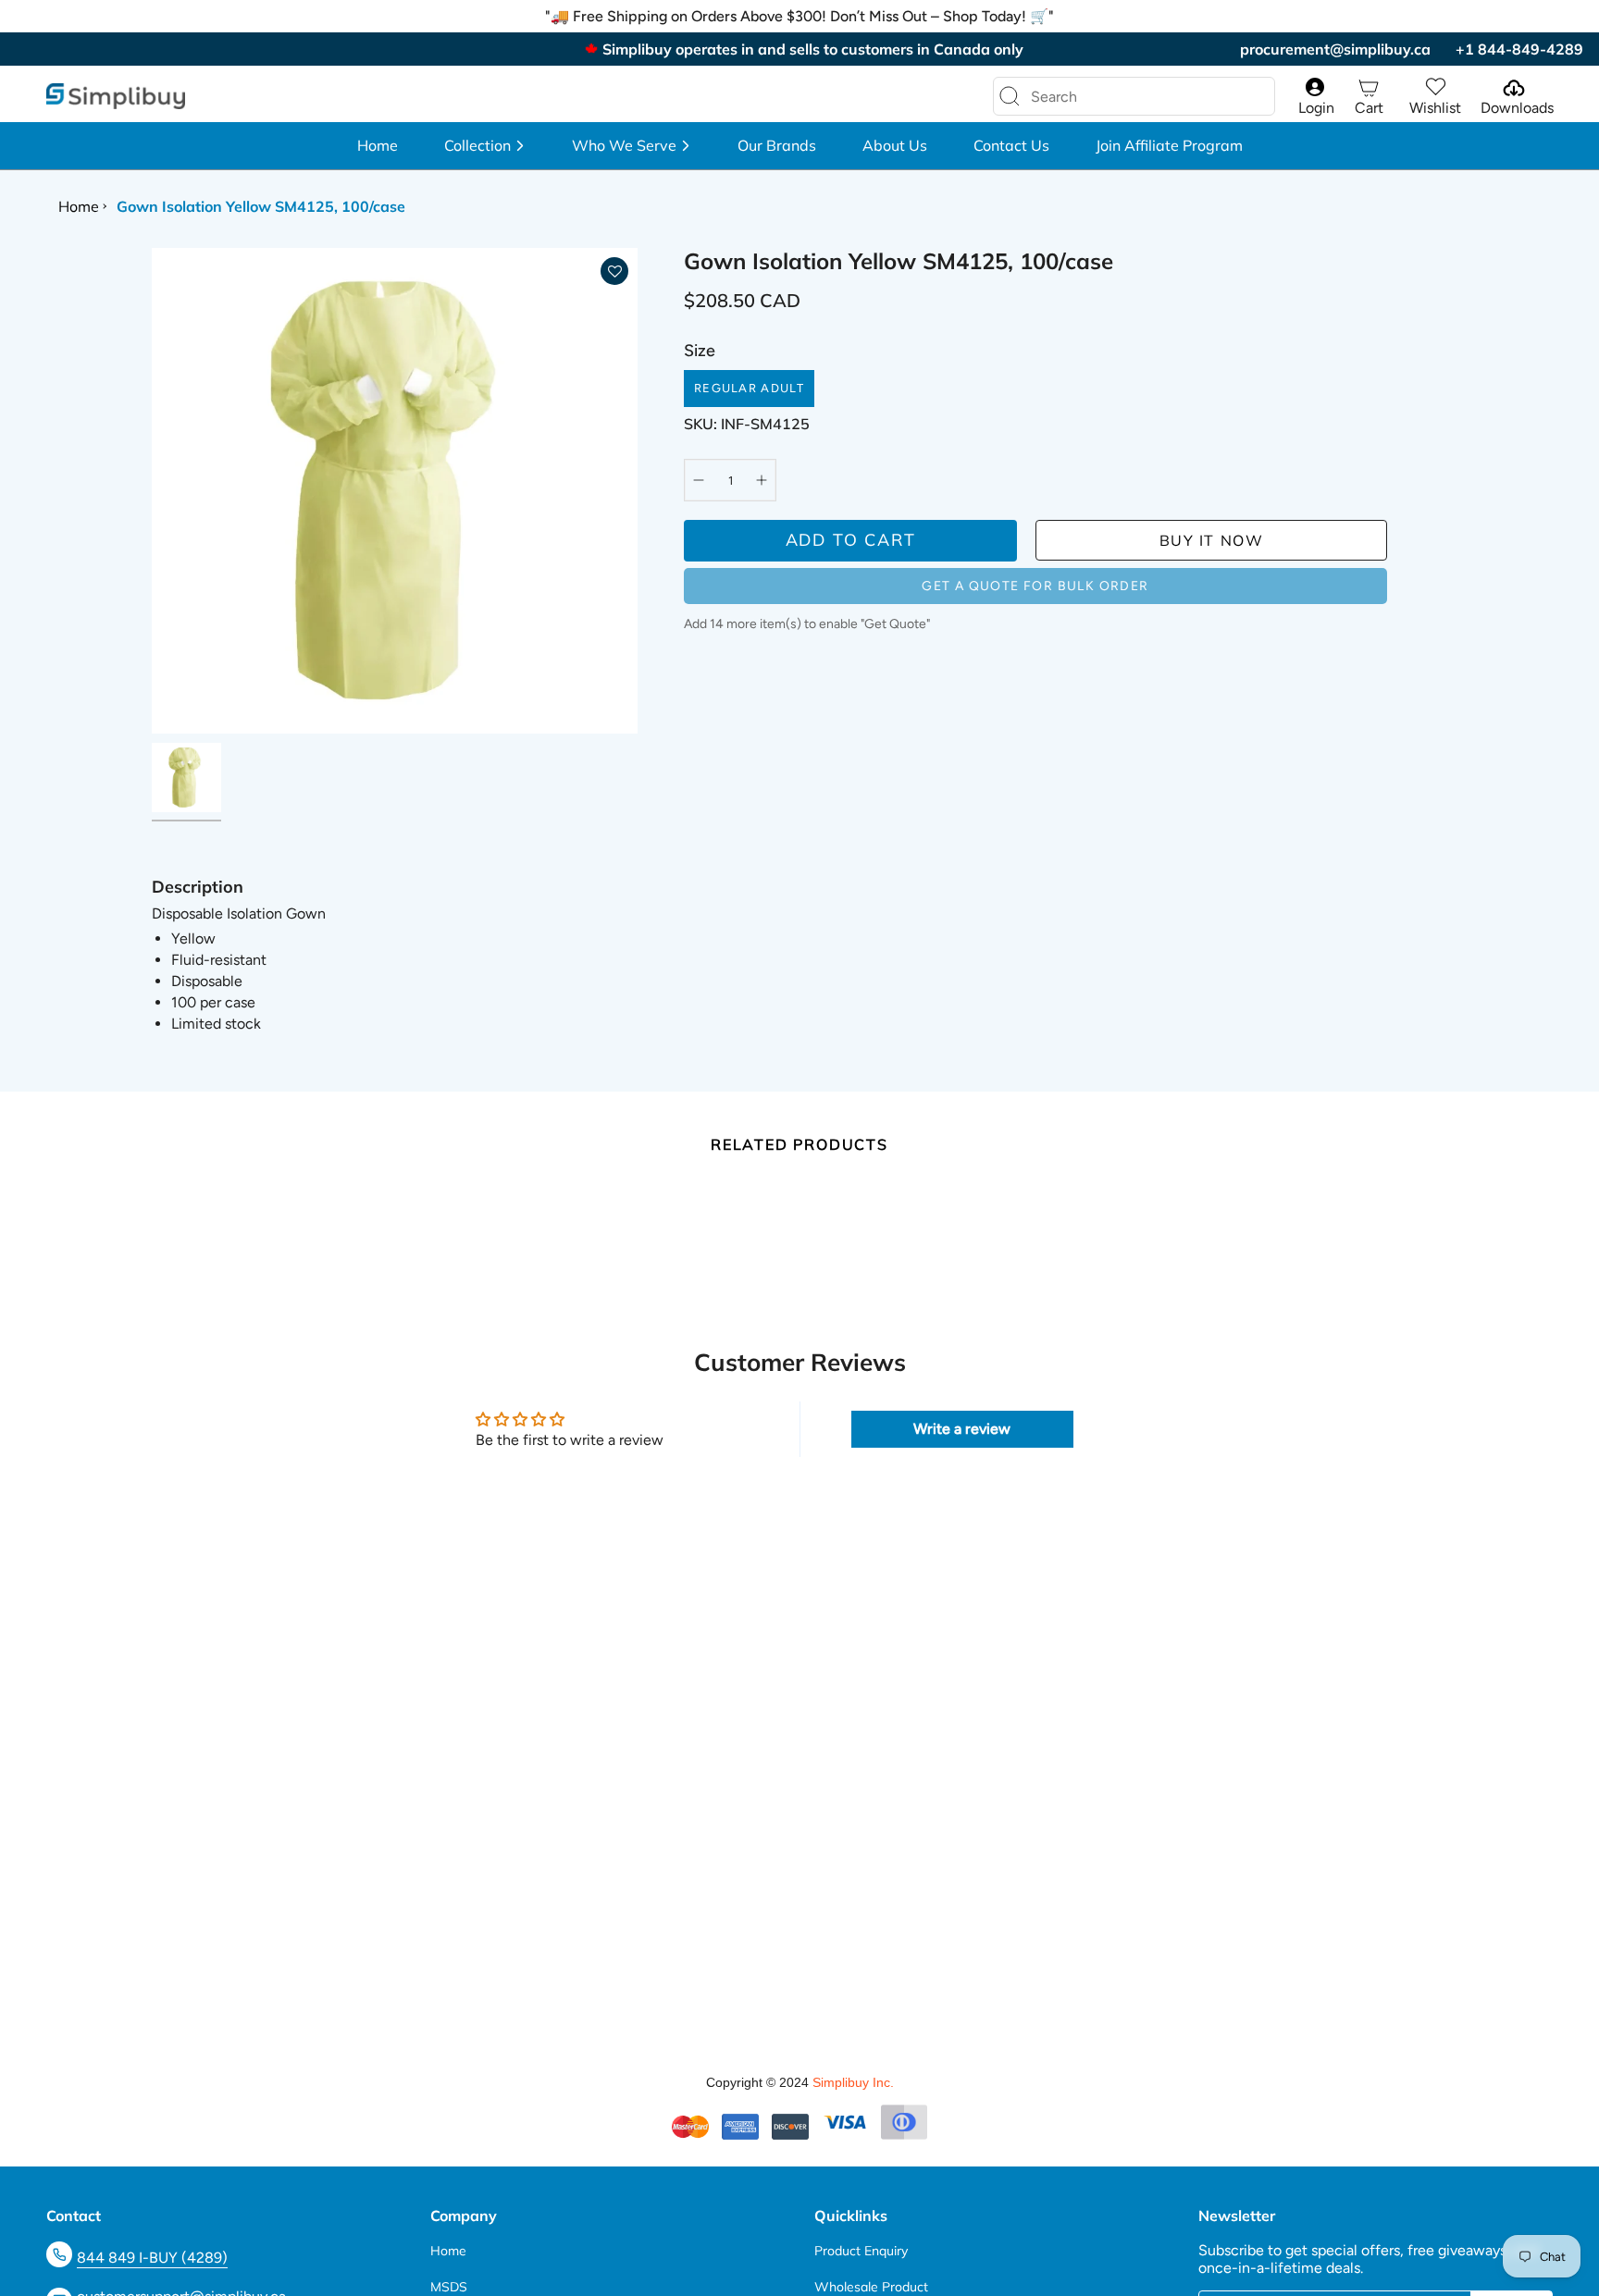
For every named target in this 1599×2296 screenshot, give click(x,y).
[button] (485, 146)
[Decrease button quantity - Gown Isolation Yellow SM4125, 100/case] (703, 480)
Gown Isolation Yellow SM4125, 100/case (261, 206)
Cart (1369, 108)
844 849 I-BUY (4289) (152, 2258)
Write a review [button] (962, 1429)
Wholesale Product (871, 2287)
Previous (152, 491)
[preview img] (186, 778)
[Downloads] (1512, 87)
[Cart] (1369, 87)
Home (79, 206)
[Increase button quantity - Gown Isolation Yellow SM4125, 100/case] (757, 480)
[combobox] (1119, 96)
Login (1316, 108)
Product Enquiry (861, 2251)
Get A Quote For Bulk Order (1035, 586)
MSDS (449, 2287)
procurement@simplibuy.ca (1335, 49)
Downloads (1517, 108)
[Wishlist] (1435, 87)
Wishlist (1435, 108)
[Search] (1010, 96)
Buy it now (1212, 540)
